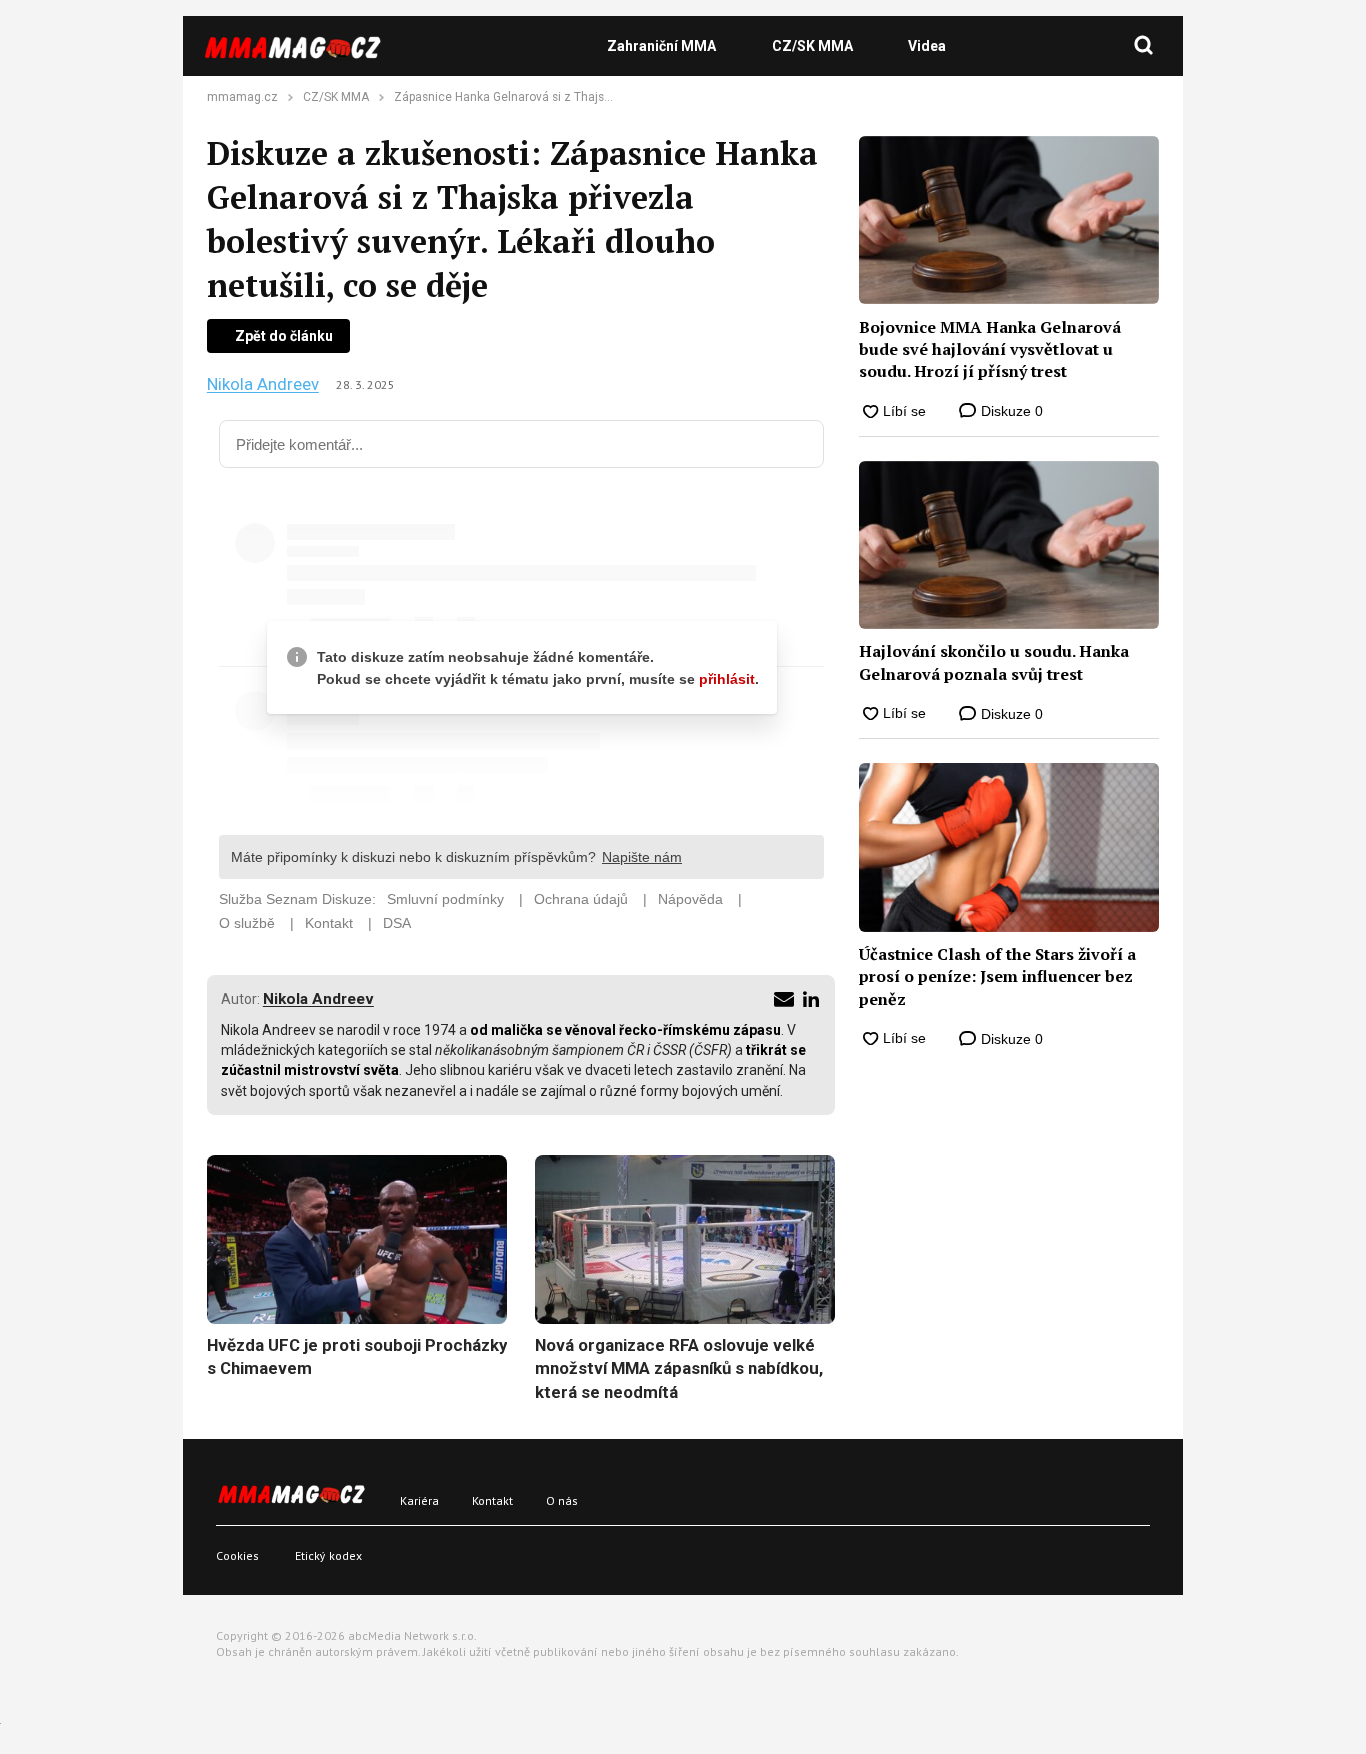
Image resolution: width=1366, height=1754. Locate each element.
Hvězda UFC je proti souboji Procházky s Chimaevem (357, 1357)
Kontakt (492, 1500)
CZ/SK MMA (812, 46)
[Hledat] (1144, 46)
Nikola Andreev (263, 384)
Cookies (237, 1555)
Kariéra (419, 1500)
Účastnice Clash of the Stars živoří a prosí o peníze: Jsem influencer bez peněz (997, 976)
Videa (927, 46)
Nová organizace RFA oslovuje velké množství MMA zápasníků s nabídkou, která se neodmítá (679, 1368)
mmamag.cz (242, 97)
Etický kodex (328, 1555)
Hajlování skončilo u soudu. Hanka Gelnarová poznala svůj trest (994, 662)
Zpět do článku (284, 336)
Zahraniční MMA (661, 46)
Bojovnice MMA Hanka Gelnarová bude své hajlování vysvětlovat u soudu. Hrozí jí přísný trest (990, 349)
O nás (562, 1500)
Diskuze (1010, 411)
